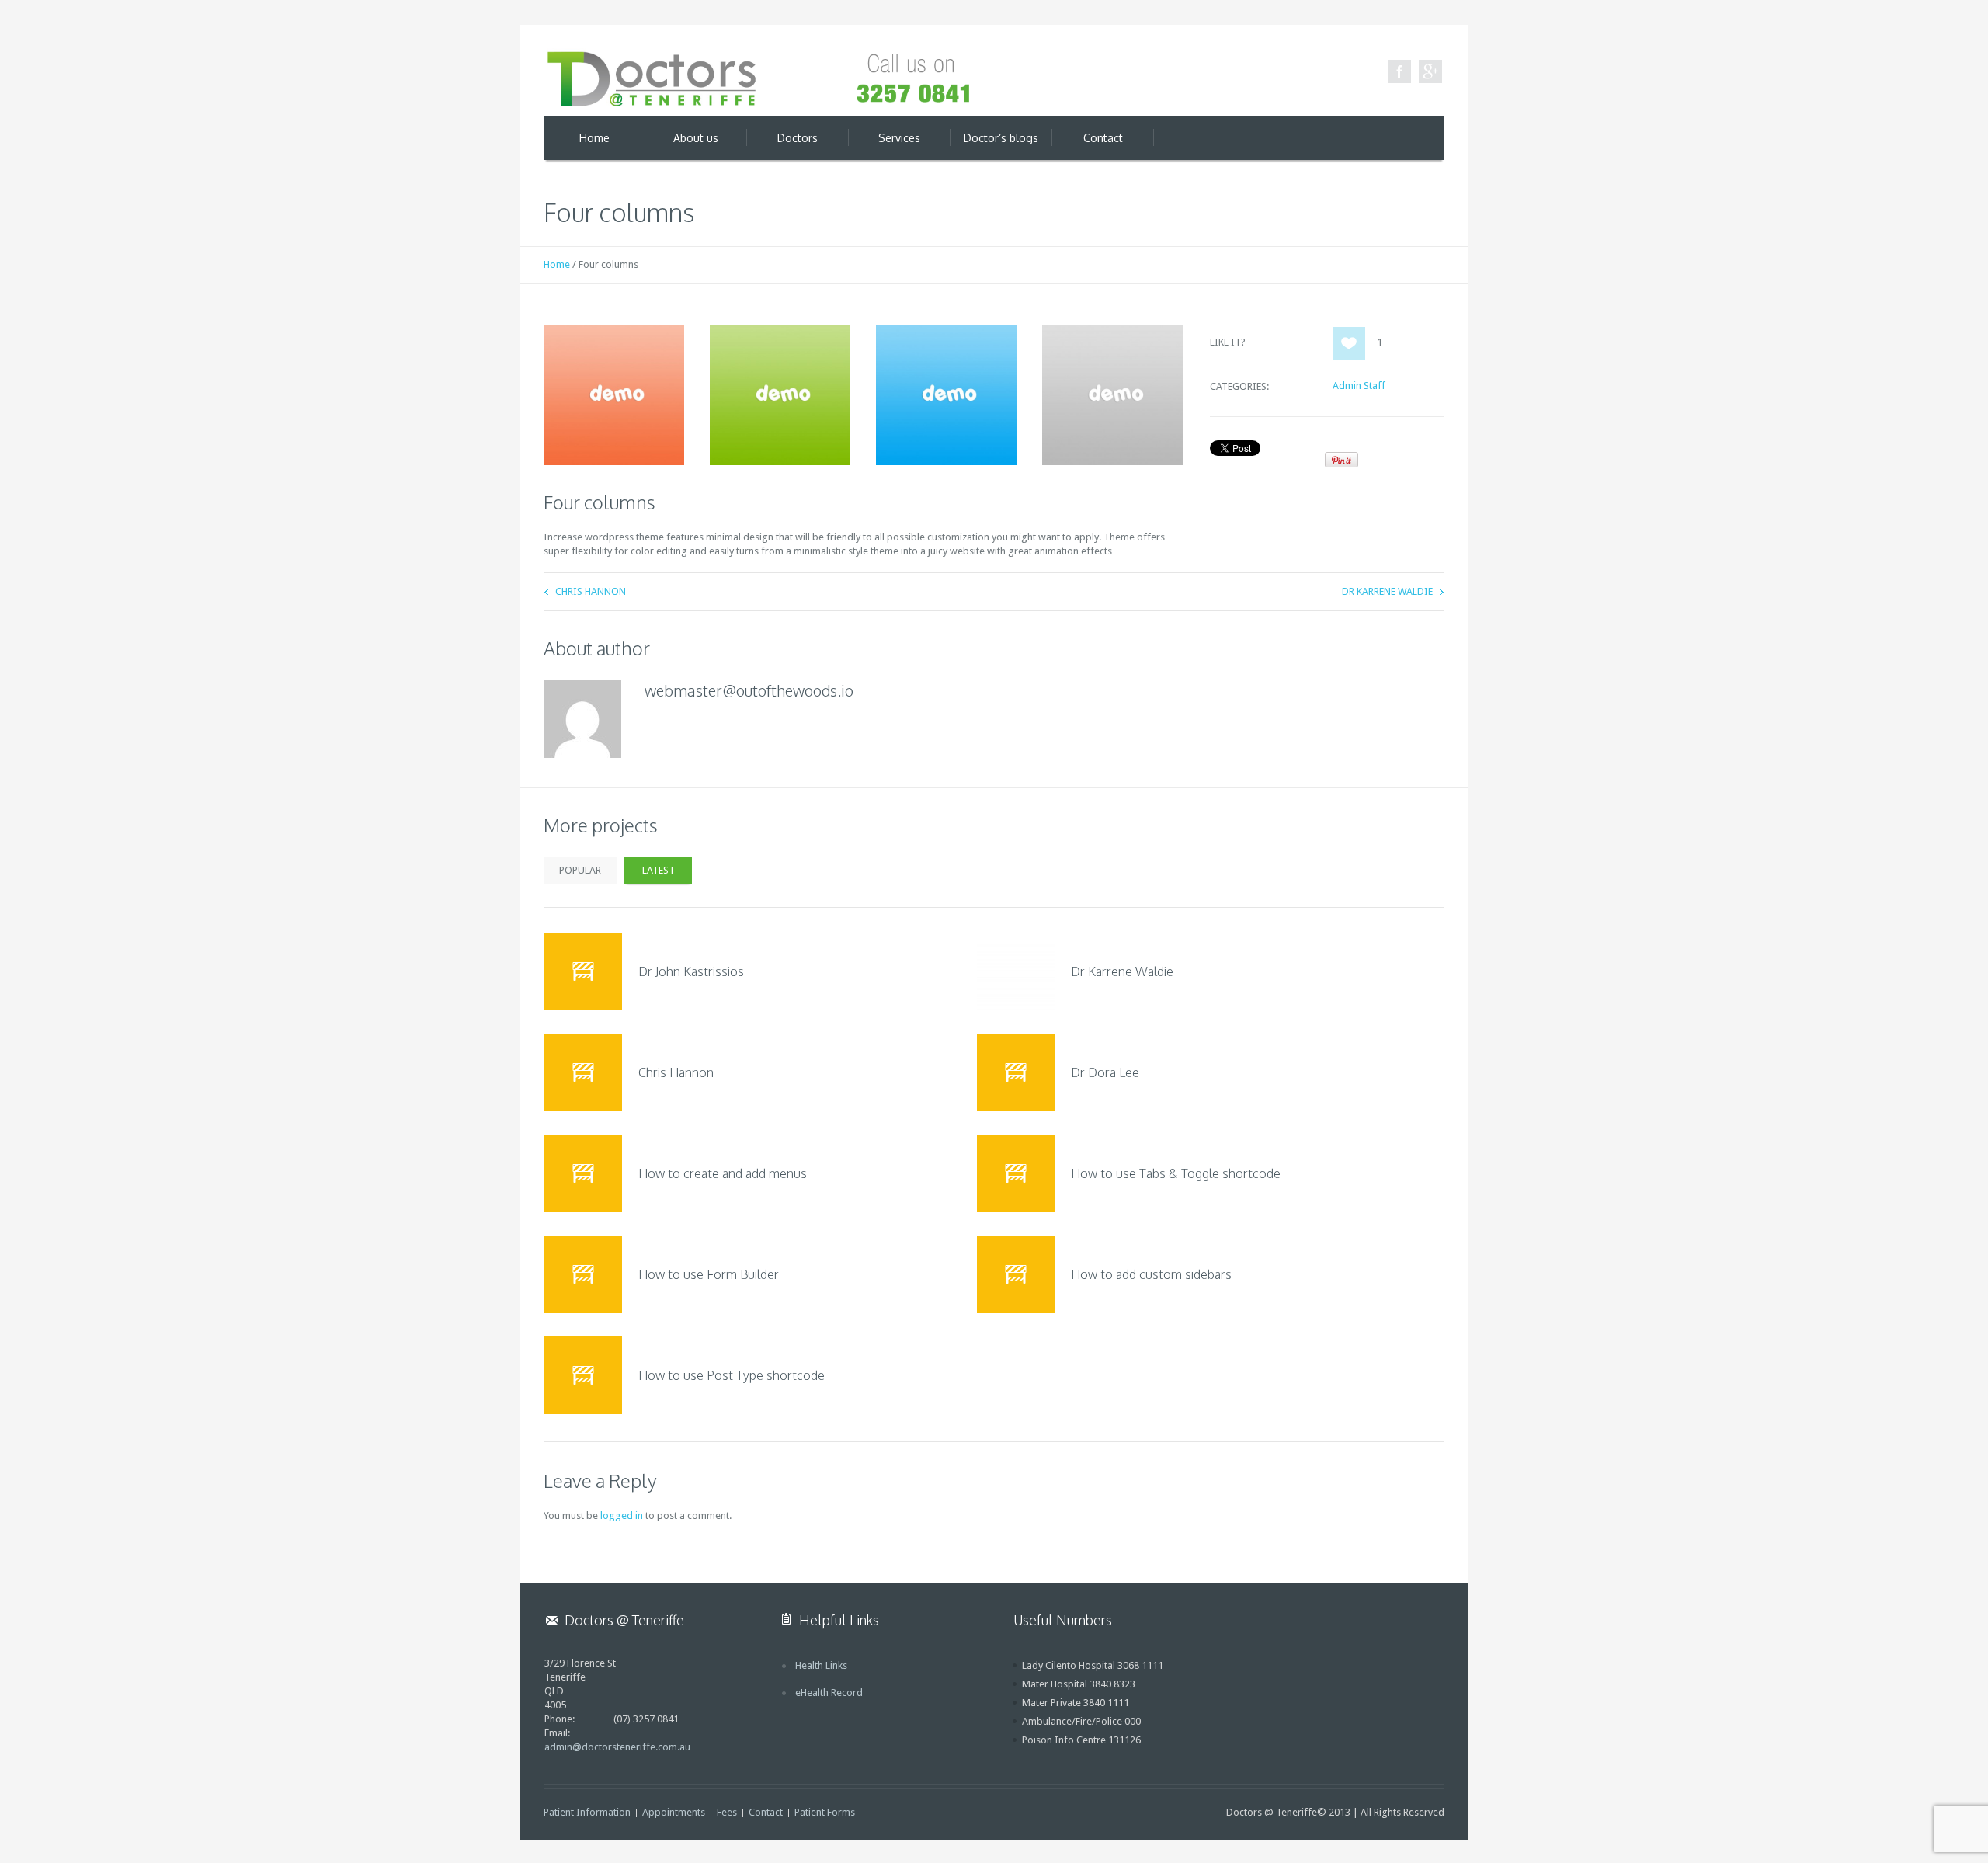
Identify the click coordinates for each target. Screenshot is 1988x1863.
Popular (580, 870)
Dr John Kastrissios (691, 971)
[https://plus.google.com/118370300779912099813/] (1430, 71)
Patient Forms (825, 1812)
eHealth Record (829, 1693)
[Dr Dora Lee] (1016, 1072)
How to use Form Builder (709, 1274)
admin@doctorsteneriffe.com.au (617, 1747)
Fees (727, 1812)
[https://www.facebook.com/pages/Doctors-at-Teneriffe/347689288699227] (1399, 71)
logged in (622, 1515)
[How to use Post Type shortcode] (583, 1375)
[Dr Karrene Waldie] (1016, 971)
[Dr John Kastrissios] (583, 971)
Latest (659, 870)
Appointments (674, 1812)
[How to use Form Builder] (583, 1274)
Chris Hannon (591, 591)
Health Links (821, 1665)
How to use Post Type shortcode (732, 1375)
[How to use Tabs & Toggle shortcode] (1016, 1173)
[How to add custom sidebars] (1016, 1274)
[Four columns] (614, 395)
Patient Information (587, 1812)
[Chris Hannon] (583, 1072)
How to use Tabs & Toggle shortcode (1176, 1173)
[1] (1349, 343)
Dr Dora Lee (1105, 1072)
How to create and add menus (723, 1173)
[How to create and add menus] (583, 1173)
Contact (766, 1812)
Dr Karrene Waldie (1387, 591)
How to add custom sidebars (1151, 1274)
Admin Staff (1359, 386)
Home (557, 264)
